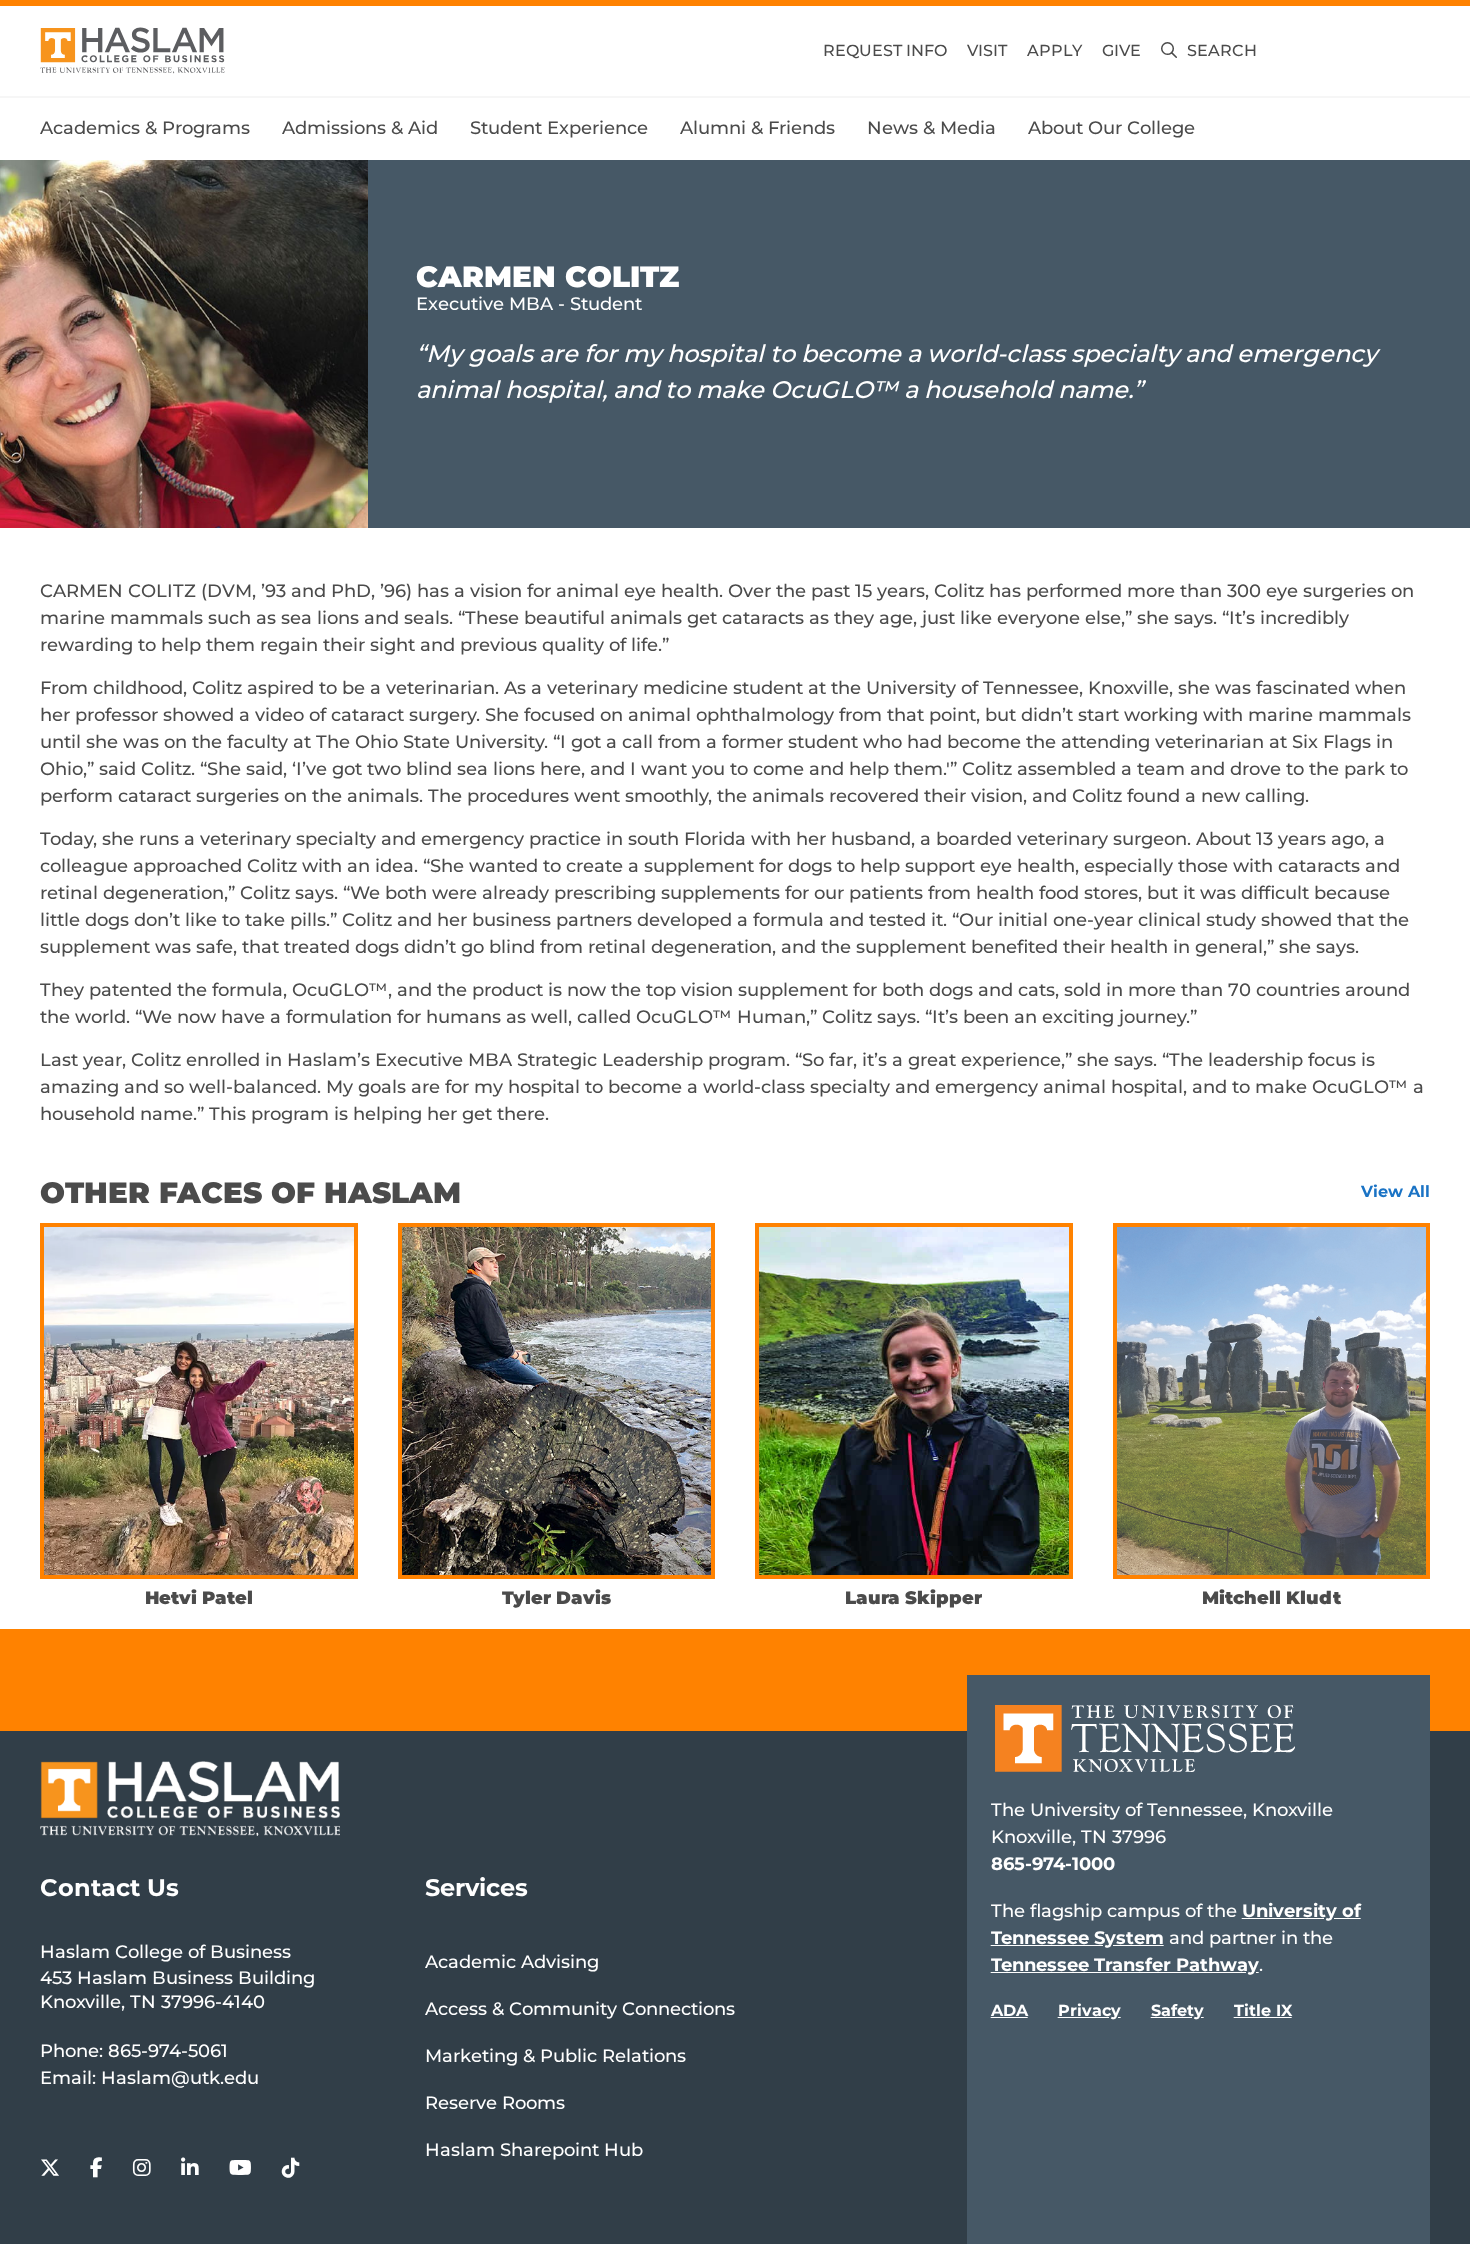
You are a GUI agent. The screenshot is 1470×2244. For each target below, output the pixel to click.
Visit (987, 50)
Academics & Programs (145, 128)
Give (1121, 50)
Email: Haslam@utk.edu (149, 2078)
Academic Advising (512, 1962)
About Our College (1111, 128)
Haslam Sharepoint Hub (534, 2150)
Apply (1054, 50)
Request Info (885, 50)
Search (1222, 50)
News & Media (931, 128)
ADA (1009, 2010)
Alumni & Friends (757, 128)
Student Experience (559, 128)
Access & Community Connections (580, 2009)
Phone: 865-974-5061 (134, 2051)
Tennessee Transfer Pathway (1125, 1965)
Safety (1177, 2010)
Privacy (1089, 2010)
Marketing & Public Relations (555, 2056)
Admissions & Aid (360, 128)
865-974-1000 (1053, 1864)
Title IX (1263, 2010)
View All (1395, 1191)
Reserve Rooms (495, 2103)
